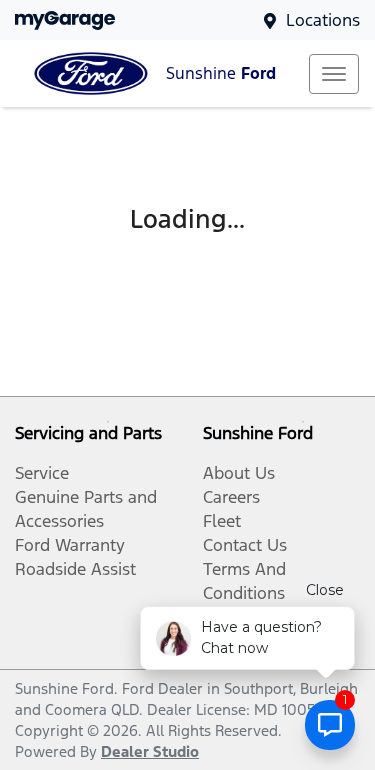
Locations (323, 20)
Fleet (222, 521)
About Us (239, 473)
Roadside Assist (75, 569)
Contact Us (245, 545)
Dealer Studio (150, 751)
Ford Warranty (70, 545)
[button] (334, 74)
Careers (231, 497)
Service (42, 473)
